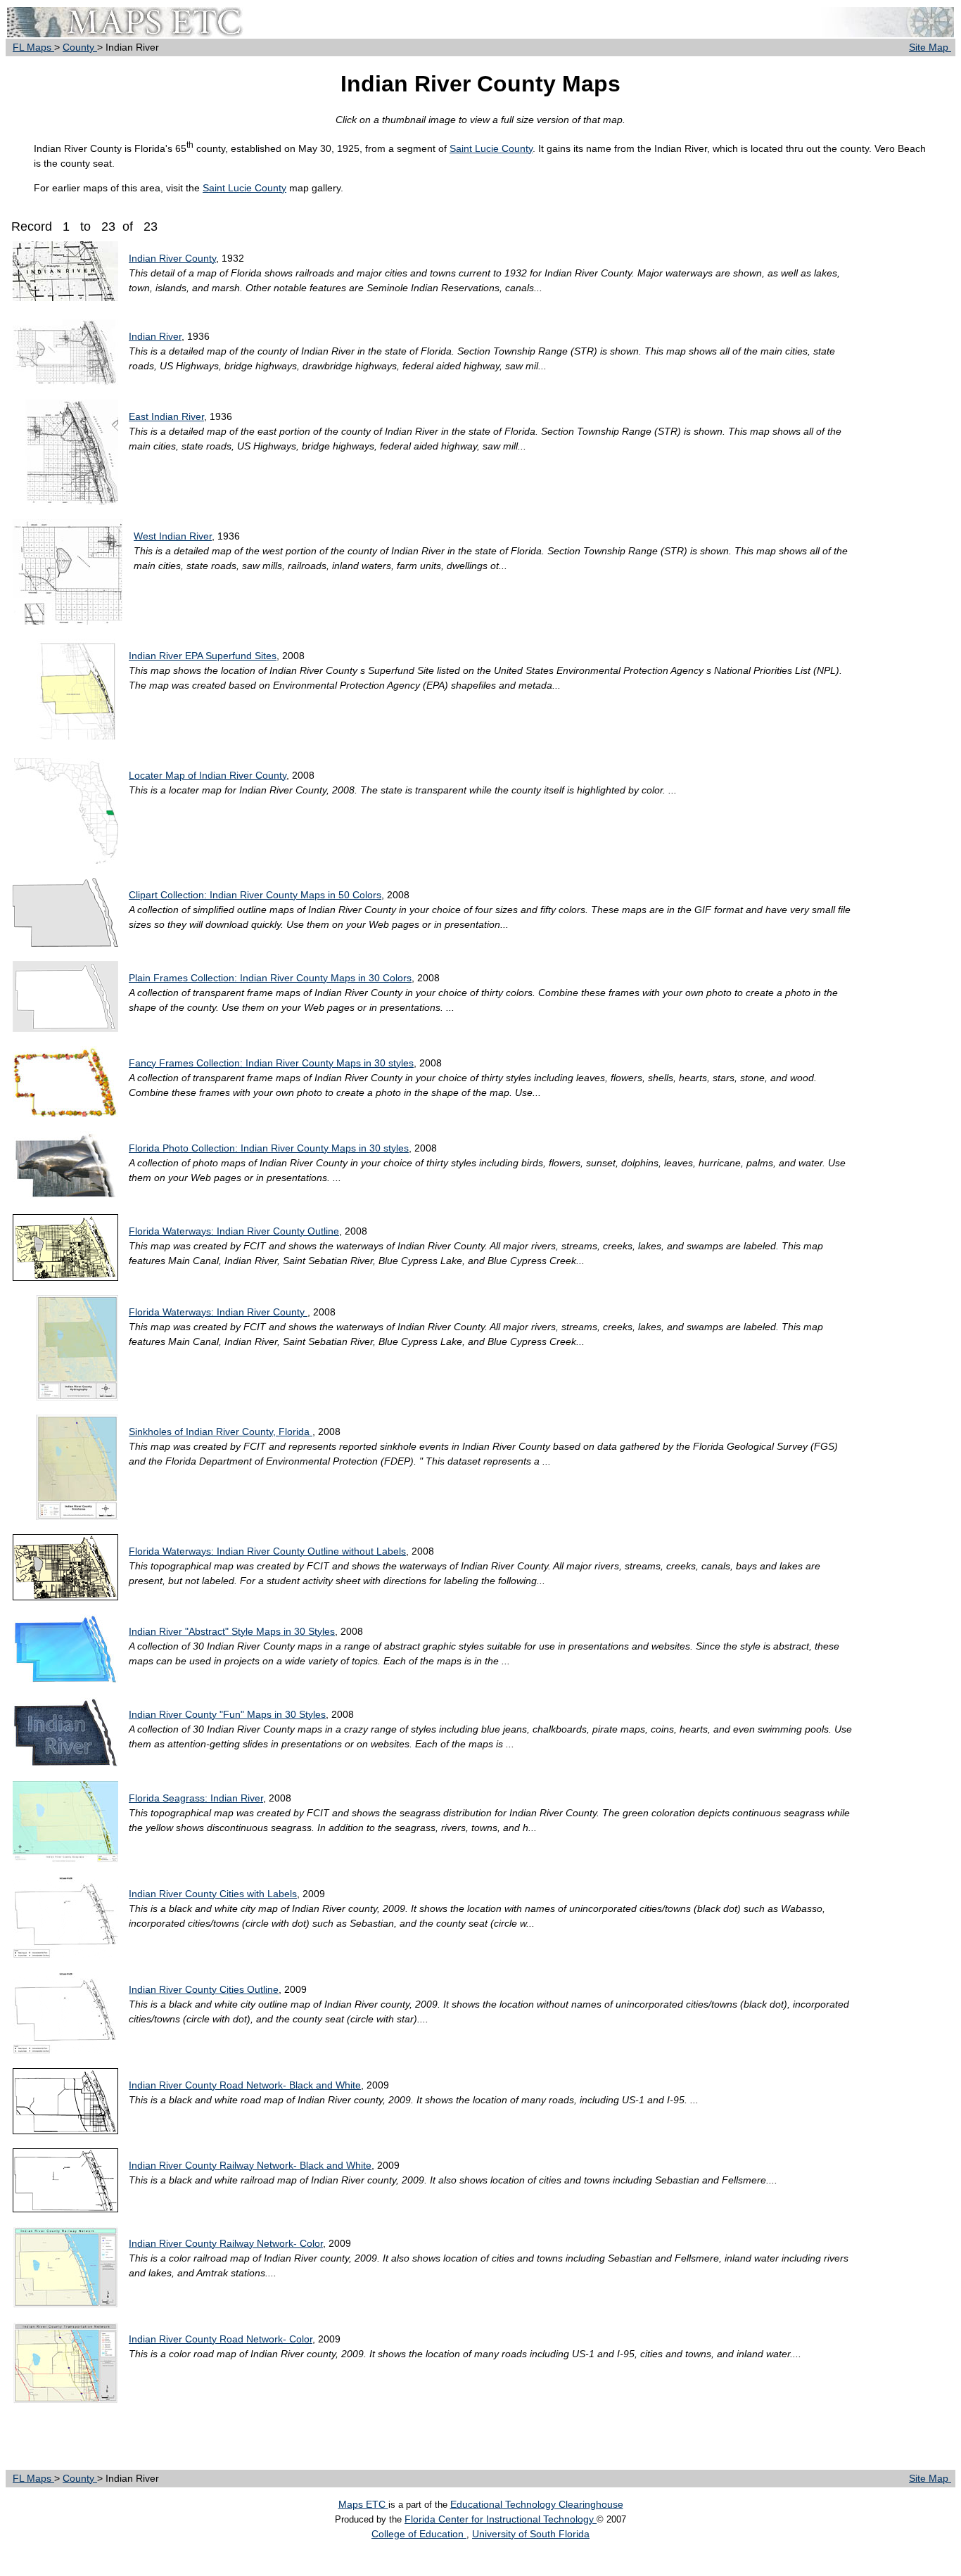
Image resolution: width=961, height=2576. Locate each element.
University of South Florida (531, 2534)
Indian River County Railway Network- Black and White (250, 2165)
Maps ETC (363, 2504)
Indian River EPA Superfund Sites (203, 656)
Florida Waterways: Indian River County (218, 1312)
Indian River (155, 336)
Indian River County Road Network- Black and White (245, 2085)
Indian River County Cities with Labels (213, 1894)
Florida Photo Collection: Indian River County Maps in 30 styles (269, 1148)
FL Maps (33, 47)
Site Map (930, 47)
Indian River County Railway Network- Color (226, 2243)
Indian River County (172, 258)
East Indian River (166, 416)
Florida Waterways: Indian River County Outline (234, 1231)
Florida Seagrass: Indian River (196, 1798)
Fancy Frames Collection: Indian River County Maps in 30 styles (271, 1063)
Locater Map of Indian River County (208, 775)
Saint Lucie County (491, 148)
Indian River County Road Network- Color (221, 2339)
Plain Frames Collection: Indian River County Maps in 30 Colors (270, 978)
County (80, 47)
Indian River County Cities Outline (204, 1989)
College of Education (419, 2534)
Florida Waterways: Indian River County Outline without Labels (267, 1551)
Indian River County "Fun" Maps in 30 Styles (227, 1714)
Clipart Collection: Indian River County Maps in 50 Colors (255, 895)
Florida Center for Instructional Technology (501, 2519)
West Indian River (173, 536)
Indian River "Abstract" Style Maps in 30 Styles (232, 1631)
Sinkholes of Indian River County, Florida (221, 1432)
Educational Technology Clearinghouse (537, 2504)
